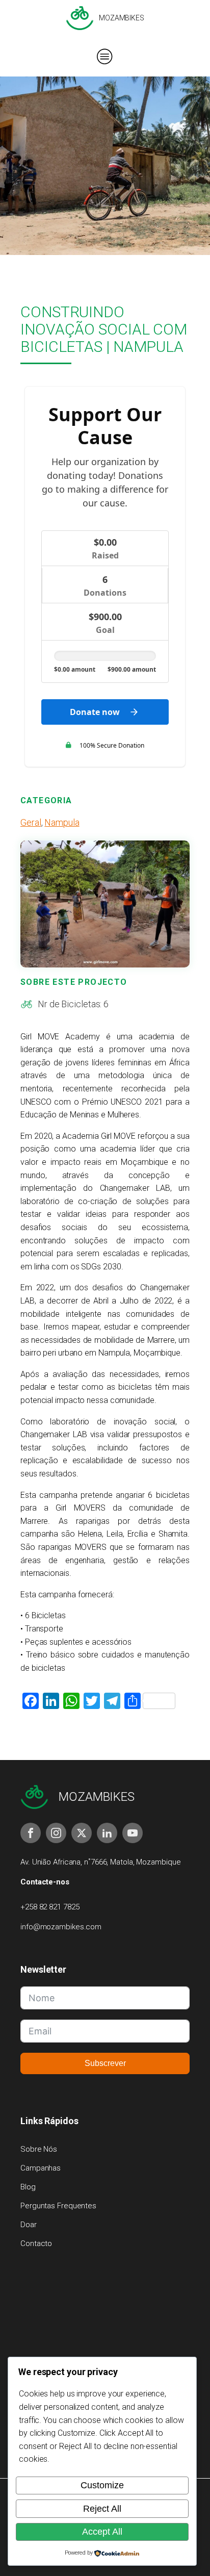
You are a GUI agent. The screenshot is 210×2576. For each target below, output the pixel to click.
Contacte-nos (45, 1882)
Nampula (62, 822)
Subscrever (105, 2063)
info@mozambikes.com (61, 1927)
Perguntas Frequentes (58, 2206)
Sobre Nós (39, 2149)
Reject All (102, 2509)
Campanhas (41, 2168)
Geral (31, 822)
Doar (29, 2225)
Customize (102, 2485)
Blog (28, 2187)
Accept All (102, 2532)
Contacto (36, 2243)
